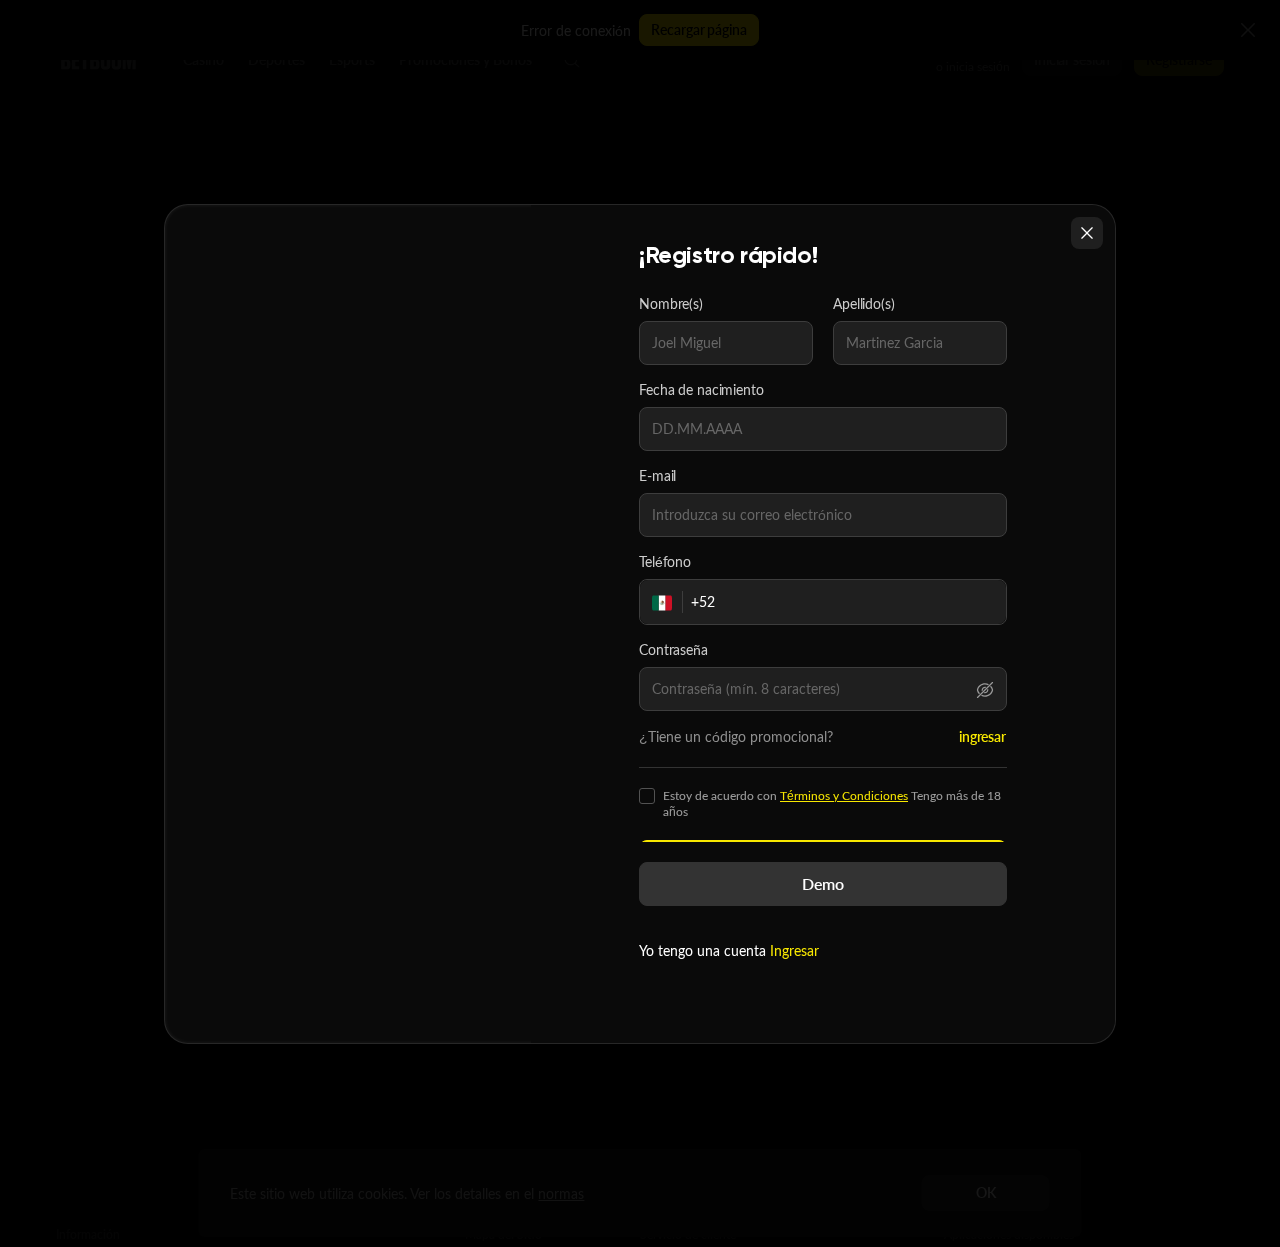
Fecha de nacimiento (701, 390)
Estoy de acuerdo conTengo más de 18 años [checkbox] (832, 804)
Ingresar (794, 950)
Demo (823, 883)
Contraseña (673, 650)
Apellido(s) (864, 304)
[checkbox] (647, 796)
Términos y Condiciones (844, 795)
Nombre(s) (671, 304)
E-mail (657, 476)
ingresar (982, 736)
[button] (985, 689)
